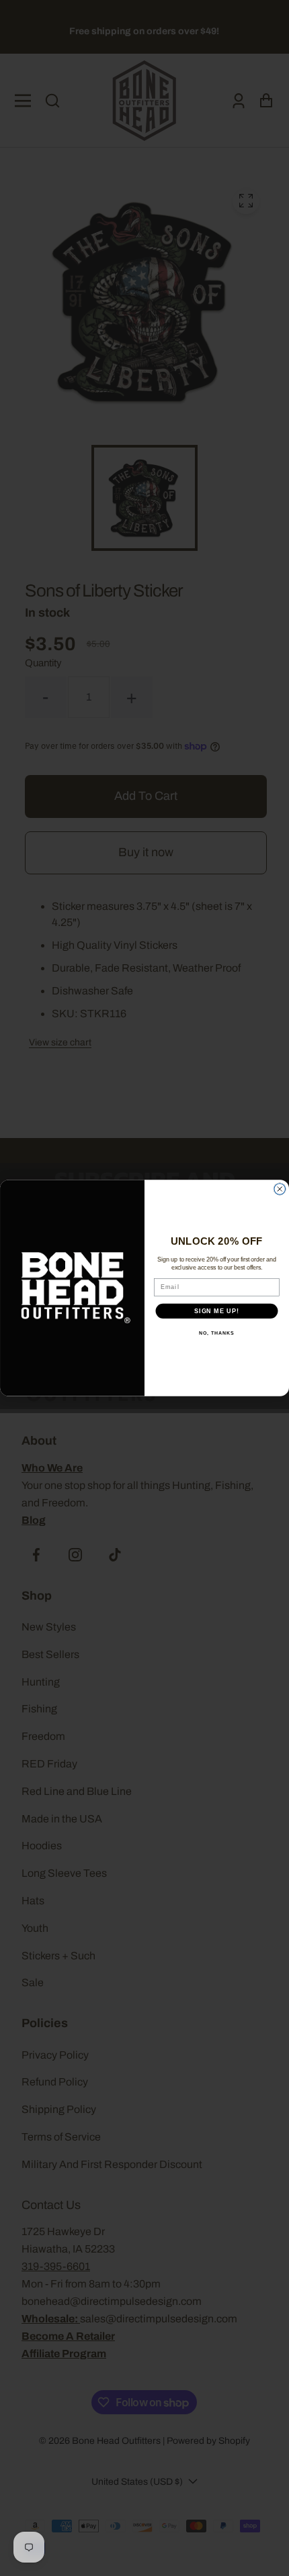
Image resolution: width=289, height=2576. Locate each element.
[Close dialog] (280, 1189)
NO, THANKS (216, 1333)
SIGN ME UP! (217, 1311)
